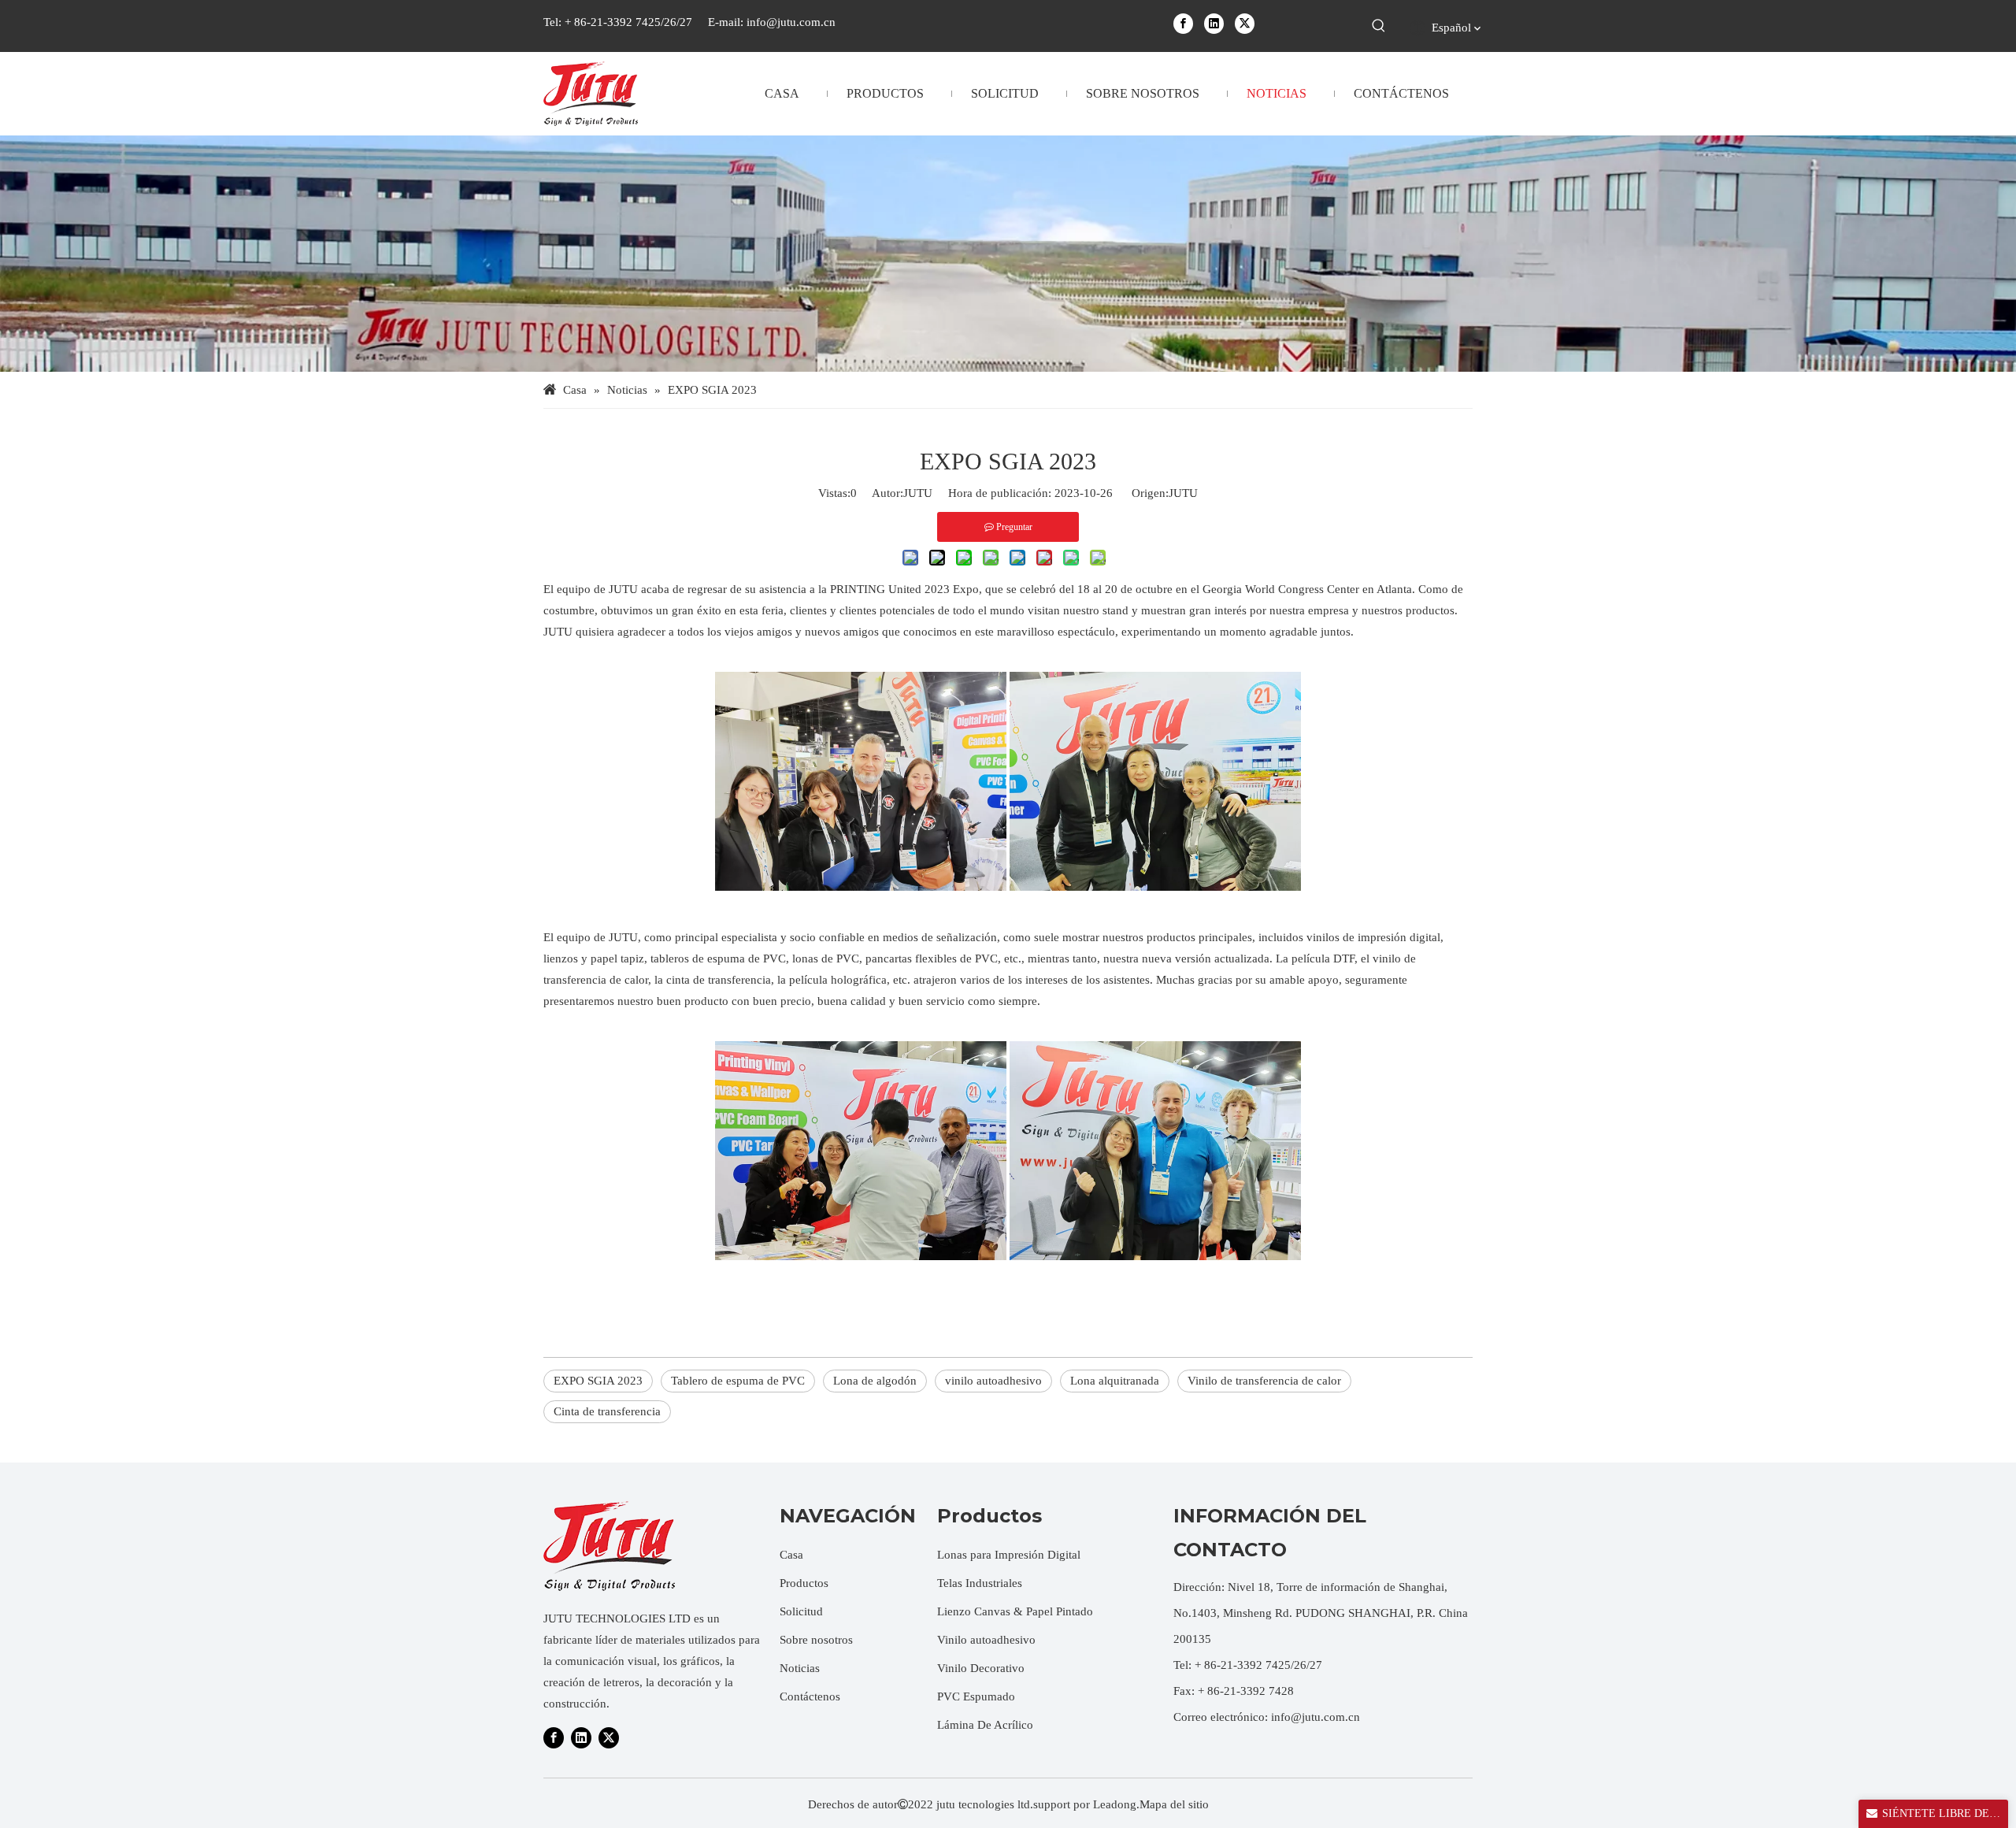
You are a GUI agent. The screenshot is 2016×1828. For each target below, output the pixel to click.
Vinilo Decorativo (981, 1668)
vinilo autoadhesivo (993, 1381)
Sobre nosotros (816, 1640)
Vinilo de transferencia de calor (1264, 1381)
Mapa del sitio (1174, 1804)
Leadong (1115, 1804)
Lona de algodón (875, 1381)
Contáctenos (810, 1696)
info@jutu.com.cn (791, 22)
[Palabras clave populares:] (1379, 26)
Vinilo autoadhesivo (986, 1640)
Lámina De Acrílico (985, 1725)
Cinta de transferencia (607, 1411)
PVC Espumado (976, 1696)
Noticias (800, 1668)
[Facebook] (1183, 23)
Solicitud (801, 1611)
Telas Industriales (980, 1583)
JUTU (1183, 493)
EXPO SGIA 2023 (598, 1381)
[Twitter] (1245, 23)
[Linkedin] (1214, 23)
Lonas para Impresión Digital (1009, 1555)
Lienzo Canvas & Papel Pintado (1015, 1611)
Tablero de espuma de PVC (738, 1381)
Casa (791, 1555)
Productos (804, 1583)
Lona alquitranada (1115, 1381)
